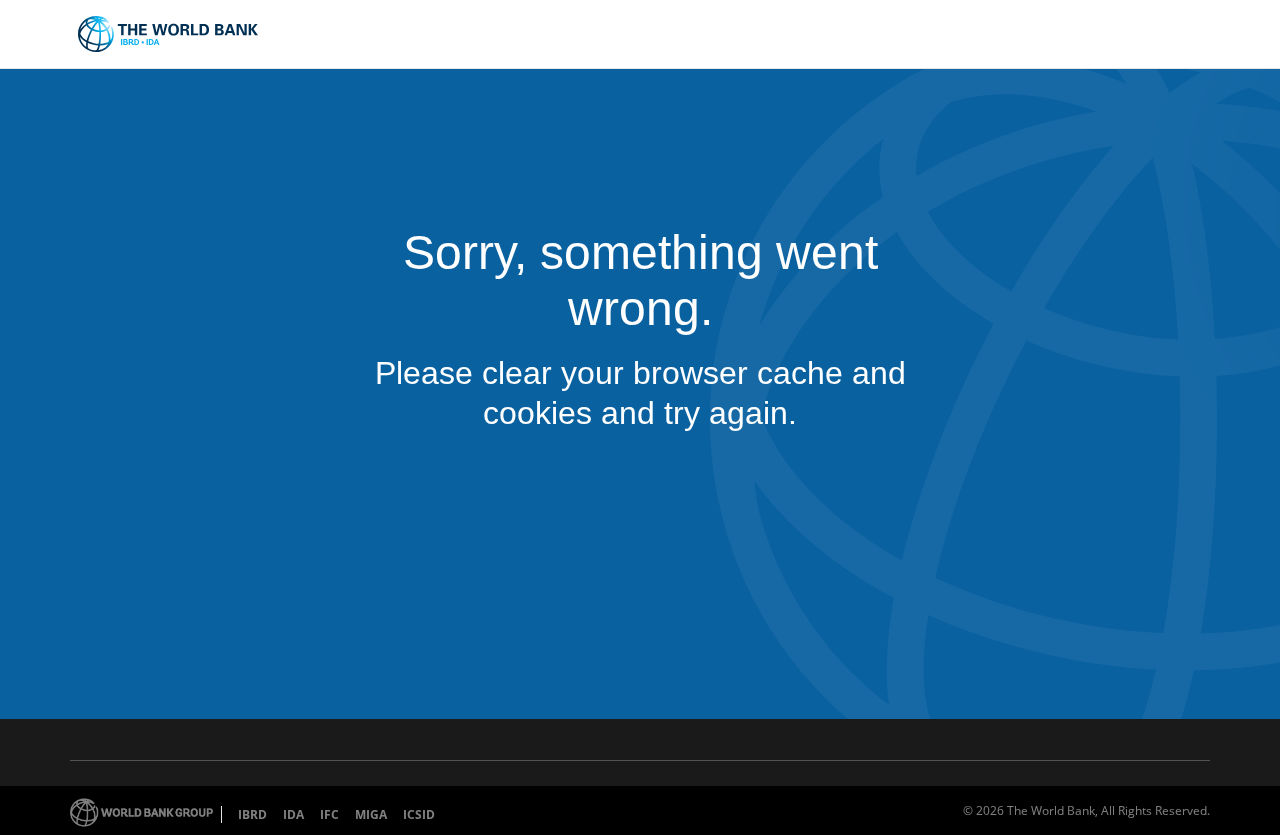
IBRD (252, 814)
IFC (329, 814)
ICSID (419, 814)
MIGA (371, 814)
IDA (293, 814)
